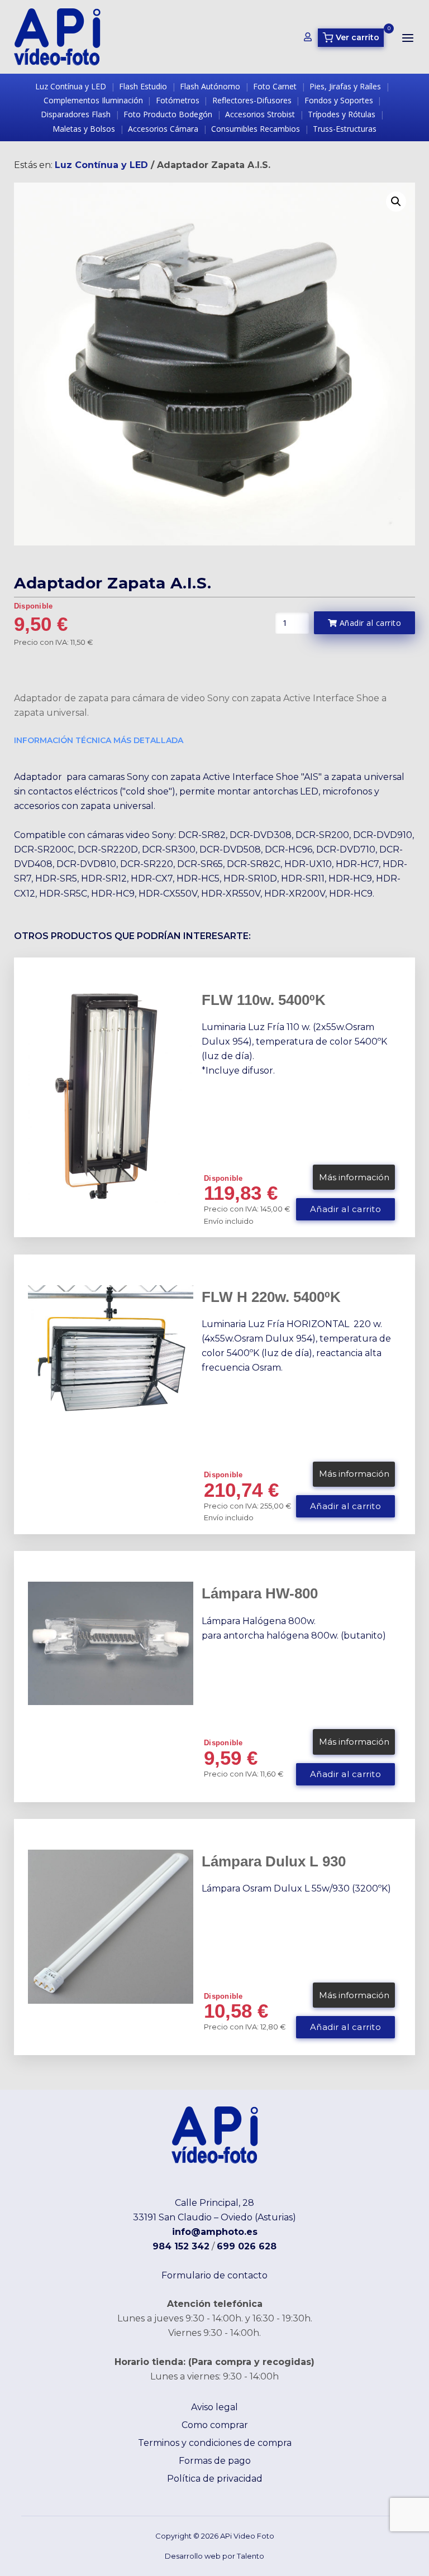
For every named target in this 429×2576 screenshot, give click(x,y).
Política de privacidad (215, 2479)
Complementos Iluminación (93, 100)
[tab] (206, 742)
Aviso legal (214, 2407)
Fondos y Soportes (339, 100)
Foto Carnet (275, 86)
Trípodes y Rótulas (342, 114)
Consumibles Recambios (256, 129)
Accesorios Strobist (260, 114)
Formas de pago (215, 2461)
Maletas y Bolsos (84, 129)
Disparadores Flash (76, 114)
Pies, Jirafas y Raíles (345, 86)
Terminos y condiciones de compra (215, 2443)
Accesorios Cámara (163, 129)
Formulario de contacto (214, 2275)
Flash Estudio (143, 86)
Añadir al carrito (369, 623)
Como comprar (215, 2425)
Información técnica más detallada (99, 740)
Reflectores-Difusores (252, 100)
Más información (354, 1177)
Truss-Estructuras (345, 129)
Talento (251, 2556)
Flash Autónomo (210, 86)
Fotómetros (178, 100)
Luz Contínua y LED (71, 86)
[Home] (57, 36)
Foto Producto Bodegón (168, 114)
